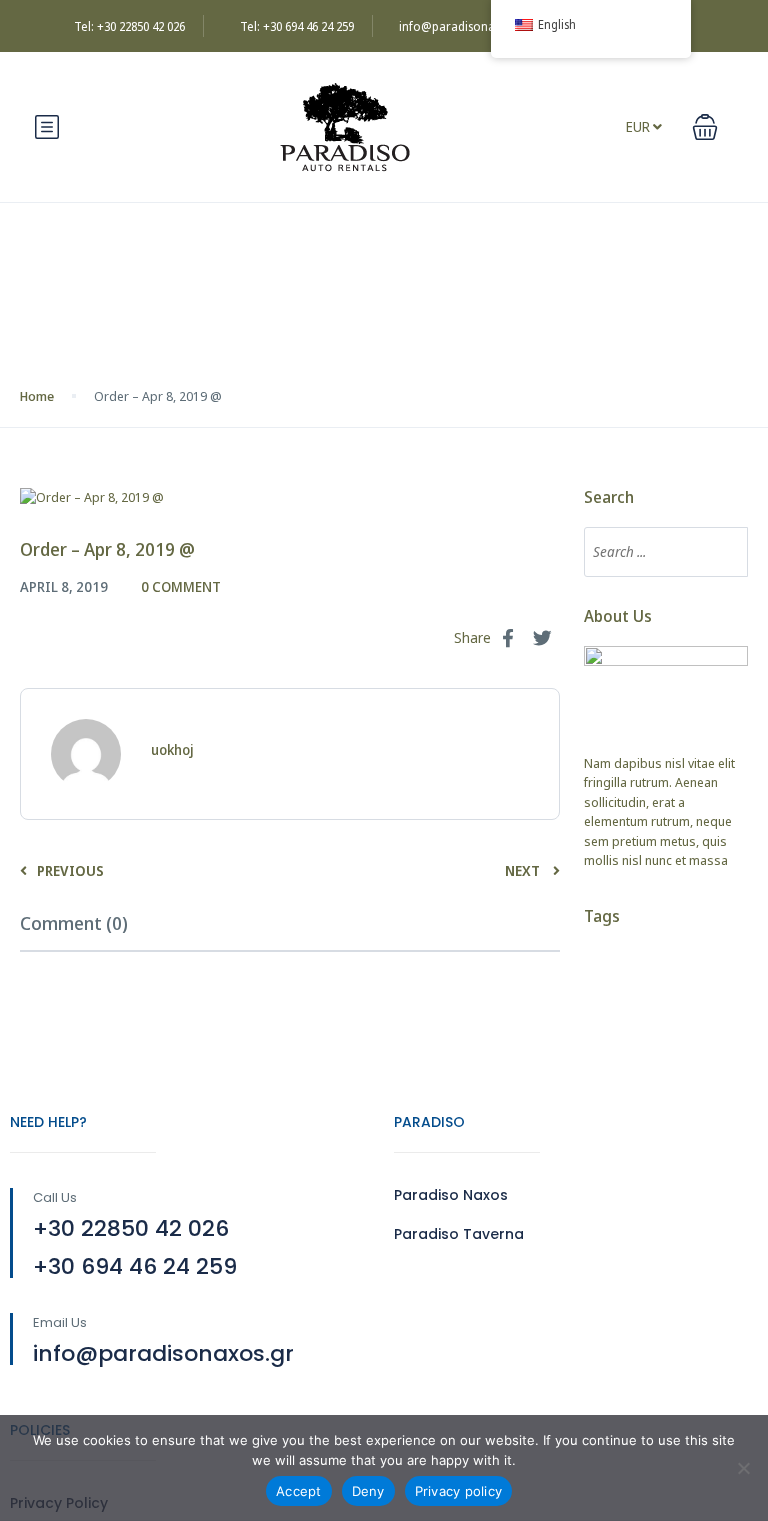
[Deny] (743, 1468)
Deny (368, 1491)
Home (37, 396)
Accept (299, 1491)
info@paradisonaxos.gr (464, 26)
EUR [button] (639, 126)
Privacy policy (459, 1491)
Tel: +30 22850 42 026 (129, 26)
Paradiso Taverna (459, 1234)
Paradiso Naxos (451, 1195)
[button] (705, 127)
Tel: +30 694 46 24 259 (297, 26)
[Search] (723, 552)
